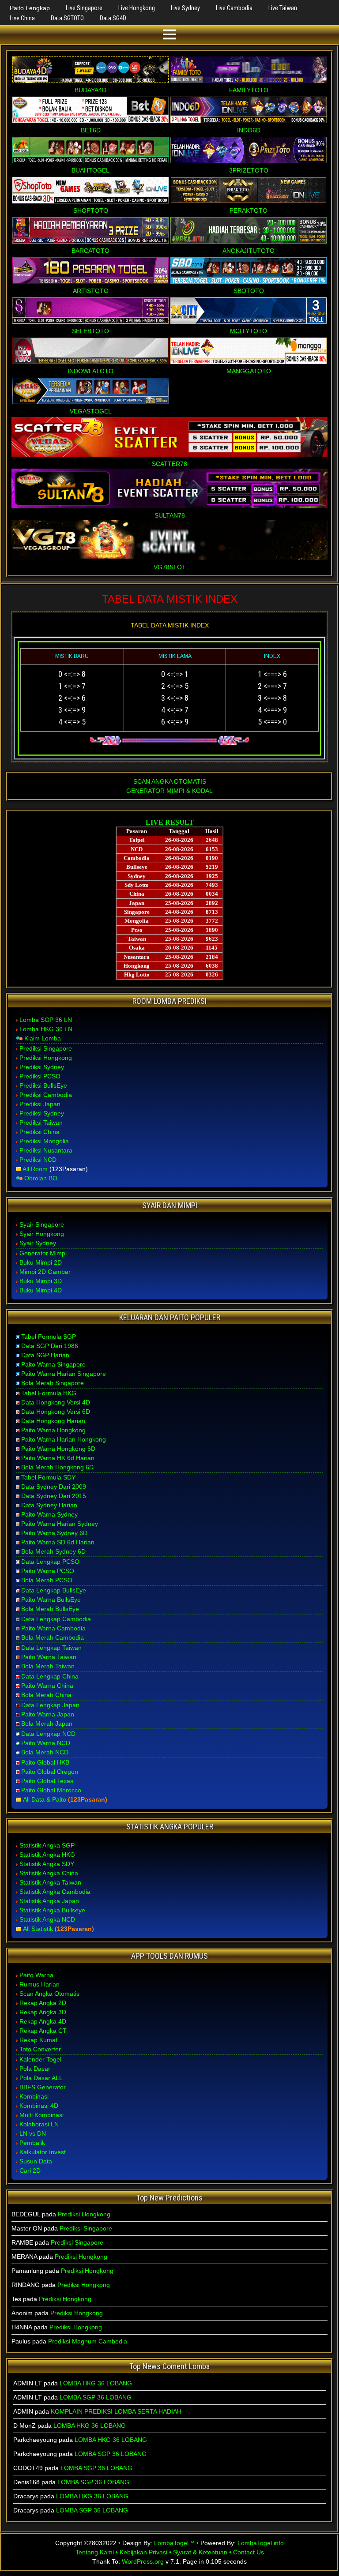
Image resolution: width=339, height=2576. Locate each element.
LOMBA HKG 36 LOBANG (96, 2383)
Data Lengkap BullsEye (54, 1590)
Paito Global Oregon (50, 1772)
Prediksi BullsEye (43, 1085)
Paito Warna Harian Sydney (60, 1524)
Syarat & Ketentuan (200, 2552)
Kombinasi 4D (39, 2106)
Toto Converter (40, 2049)
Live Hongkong (137, 8)
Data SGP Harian (45, 1355)
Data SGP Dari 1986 (50, 1346)
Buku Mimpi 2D (41, 1262)
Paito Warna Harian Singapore (64, 1374)
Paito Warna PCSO (48, 1571)
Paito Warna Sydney (49, 1514)
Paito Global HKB (45, 1762)
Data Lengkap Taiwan (51, 1648)
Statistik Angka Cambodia (55, 1892)
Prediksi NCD (38, 1160)
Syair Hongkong (42, 1234)
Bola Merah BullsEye (50, 1609)
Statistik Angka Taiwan (50, 1882)
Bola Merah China (46, 1695)
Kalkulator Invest (43, 2152)
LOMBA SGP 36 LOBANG (96, 2397)
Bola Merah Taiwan (48, 1666)
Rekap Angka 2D (43, 2003)
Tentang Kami (95, 2552)
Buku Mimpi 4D (41, 1290)
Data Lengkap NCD (48, 1734)
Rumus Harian (40, 1984)
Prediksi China (40, 1132)
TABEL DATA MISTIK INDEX (170, 599)
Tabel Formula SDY (48, 1477)
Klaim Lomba (43, 1038)
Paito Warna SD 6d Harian (58, 1542)
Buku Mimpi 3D (41, 1281)
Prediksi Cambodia (46, 1095)
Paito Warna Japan (48, 1714)
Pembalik (32, 2143)
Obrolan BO (41, 1178)
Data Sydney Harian (49, 1505)
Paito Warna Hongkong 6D (58, 1449)
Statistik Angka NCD (47, 1919)
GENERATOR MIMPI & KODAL (169, 791)
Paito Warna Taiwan (49, 1657)
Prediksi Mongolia (44, 1141)
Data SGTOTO (67, 18)
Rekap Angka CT (43, 2031)
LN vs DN (33, 2133)
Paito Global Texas (47, 1781)
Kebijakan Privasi (143, 2552)
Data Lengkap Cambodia (56, 1619)
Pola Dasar (35, 2069)
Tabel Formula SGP (49, 1337)
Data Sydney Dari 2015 (54, 1496)
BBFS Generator (43, 2087)
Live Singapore (84, 8)
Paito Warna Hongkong (53, 1430)
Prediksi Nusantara (46, 1150)
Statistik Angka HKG (47, 1855)
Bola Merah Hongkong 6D (57, 1467)
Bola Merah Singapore (53, 1383)
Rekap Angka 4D (43, 2021)
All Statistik (38, 1929)
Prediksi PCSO (40, 1076)
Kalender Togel (40, 2059)
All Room (35, 1169)
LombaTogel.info (261, 2543)
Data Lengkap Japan (50, 1705)
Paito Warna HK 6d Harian (58, 1458)
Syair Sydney (38, 1243)
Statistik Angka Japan (49, 1901)
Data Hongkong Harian (53, 1421)
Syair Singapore (42, 1224)
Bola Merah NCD (45, 1752)
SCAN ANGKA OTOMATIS (170, 781)
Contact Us (249, 2552)
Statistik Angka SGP (47, 1845)
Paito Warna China (47, 1686)
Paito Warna (36, 1975)
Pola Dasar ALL (41, 2078)
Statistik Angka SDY (47, 1864)
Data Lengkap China (50, 1676)
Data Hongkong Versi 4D (56, 1402)
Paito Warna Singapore (53, 1364)
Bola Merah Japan (47, 1724)
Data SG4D (113, 18)
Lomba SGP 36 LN (46, 1020)
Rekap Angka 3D (43, 2012)
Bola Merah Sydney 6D (53, 1551)
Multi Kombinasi (41, 2115)
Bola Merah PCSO (47, 1580)
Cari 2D (30, 2170)
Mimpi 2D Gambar (45, 1272)
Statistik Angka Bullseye (52, 1910)
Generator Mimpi (43, 1253)
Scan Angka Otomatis (49, 1994)
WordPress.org (143, 2561)
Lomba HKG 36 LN (46, 1029)
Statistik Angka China (49, 1873)
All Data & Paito (45, 1799)
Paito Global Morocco (51, 1790)
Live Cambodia (234, 8)
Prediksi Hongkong (46, 1058)
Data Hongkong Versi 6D (56, 1412)
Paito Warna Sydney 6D (54, 1533)
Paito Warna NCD (46, 1743)
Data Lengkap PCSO (50, 1562)
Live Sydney (185, 8)
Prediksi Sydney (42, 1067)
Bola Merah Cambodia (53, 1637)
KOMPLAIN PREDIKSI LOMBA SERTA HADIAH (116, 2411)
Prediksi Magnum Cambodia (88, 2341)
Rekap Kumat (38, 2040)
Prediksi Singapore (46, 1048)
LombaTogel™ (174, 2543)
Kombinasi (34, 2096)
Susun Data (36, 2161)
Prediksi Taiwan (41, 1123)
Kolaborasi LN (39, 2124)
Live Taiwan (283, 8)
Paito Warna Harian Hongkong (64, 1439)
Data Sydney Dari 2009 (54, 1487)
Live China (22, 18)
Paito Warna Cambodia (53, 1628)
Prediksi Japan (40, 1104)
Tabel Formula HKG (49, 1393)
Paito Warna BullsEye (51, 1600)
